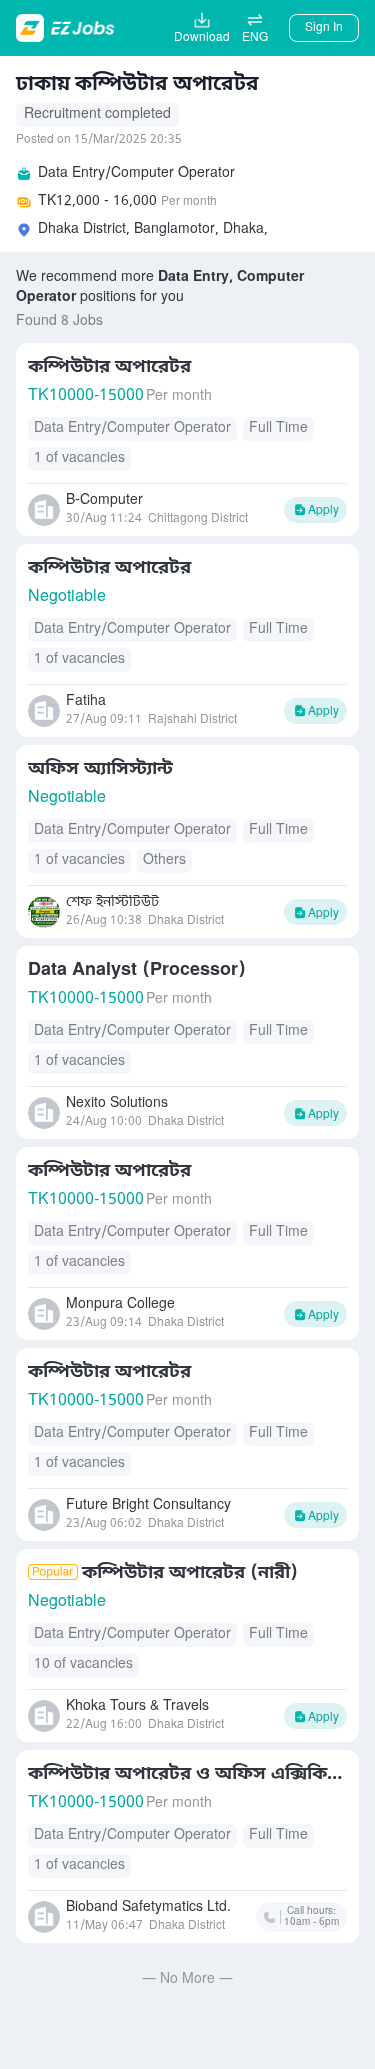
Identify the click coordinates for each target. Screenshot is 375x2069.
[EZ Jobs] (67, 28)
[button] (255, 28)
